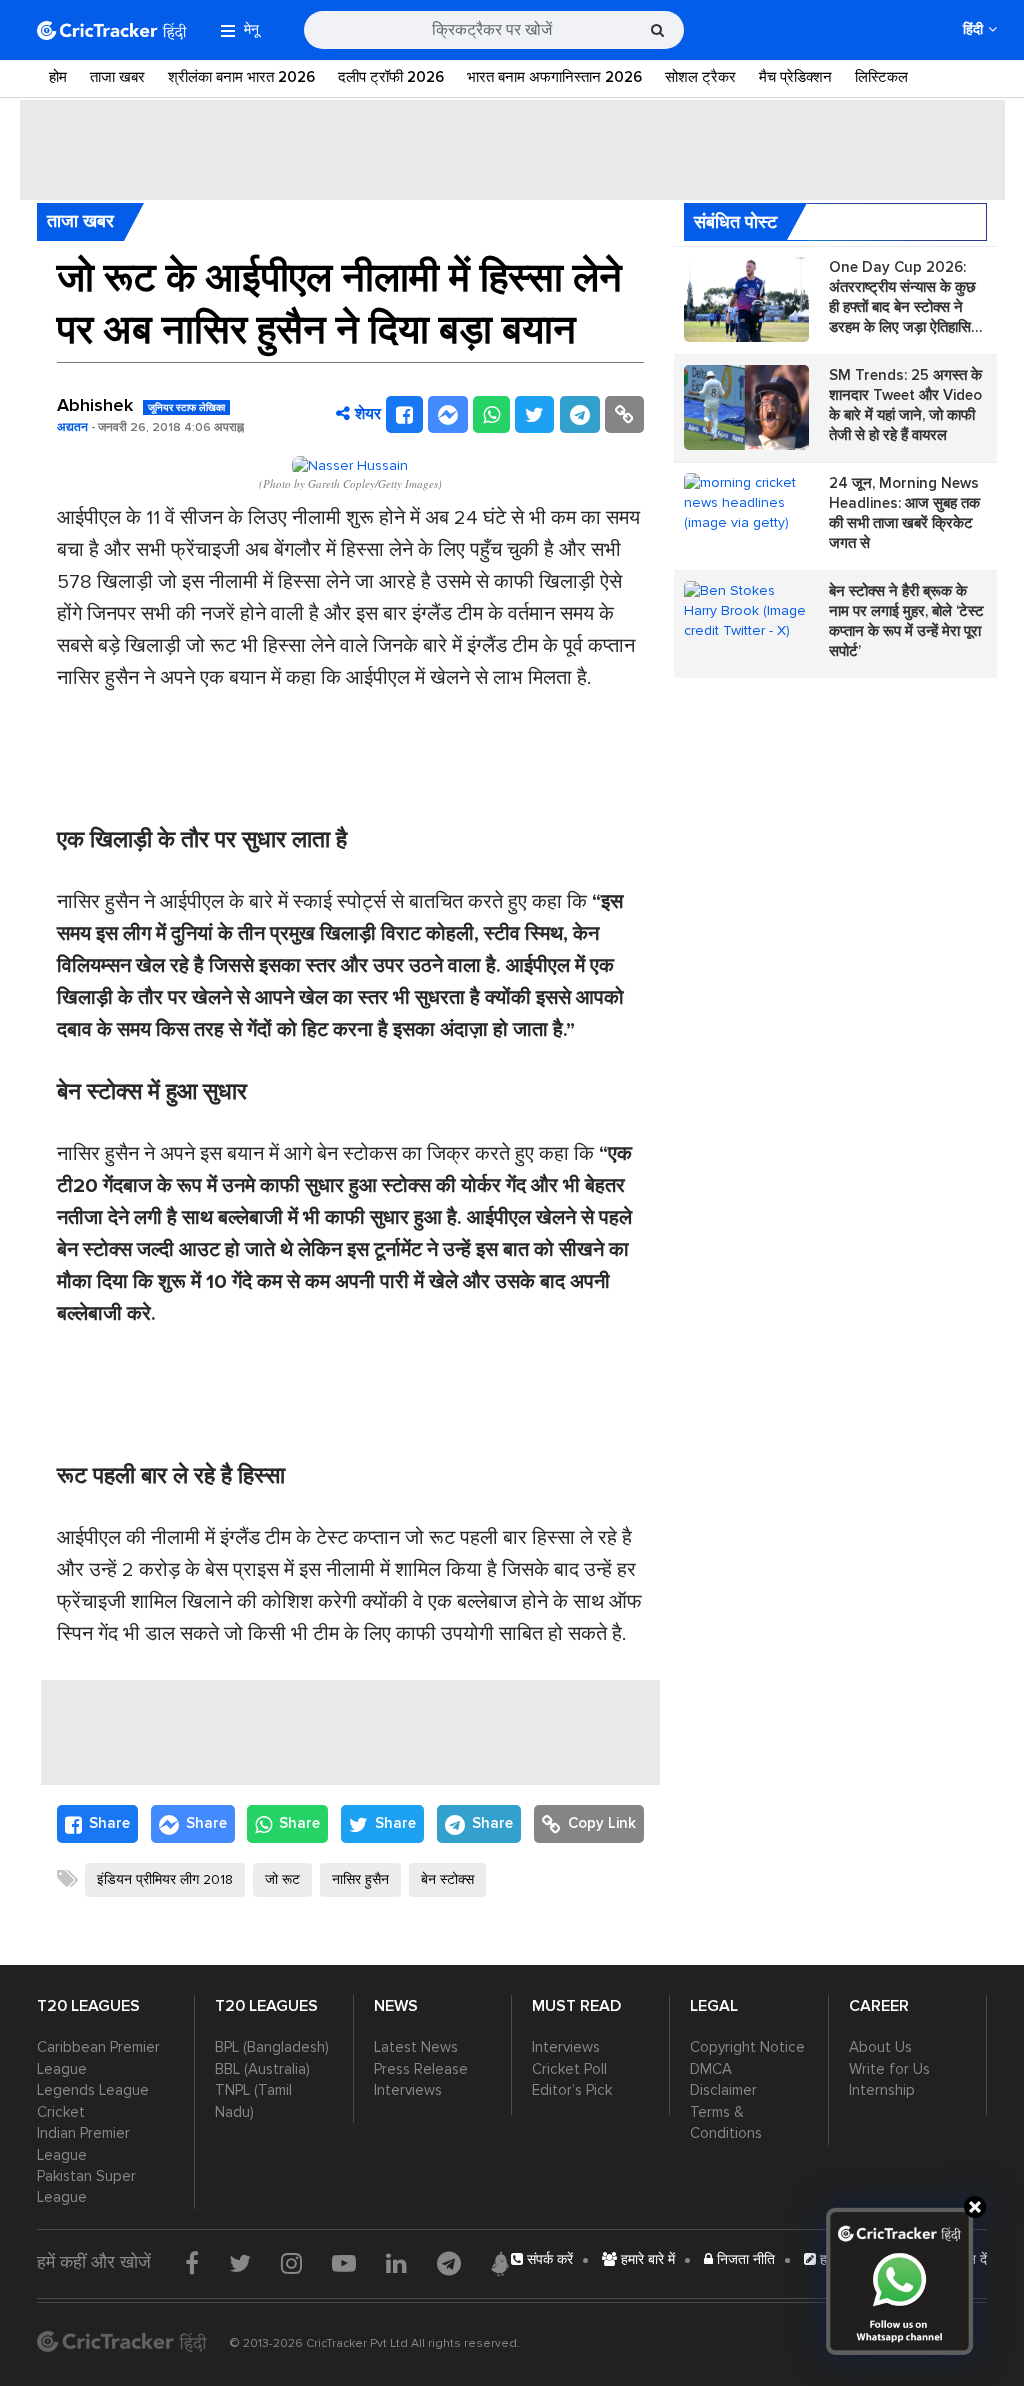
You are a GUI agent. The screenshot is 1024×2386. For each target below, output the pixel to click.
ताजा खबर (117, 77)
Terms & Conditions (726, 2122)
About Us (880, 2047)
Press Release (421, 2069)
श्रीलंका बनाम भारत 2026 (241, 77)
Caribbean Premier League (98, 2057)
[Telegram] (580, 414)
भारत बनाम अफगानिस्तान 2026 (554, 77)
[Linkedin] (396, 2263)
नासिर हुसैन (360, 1879)
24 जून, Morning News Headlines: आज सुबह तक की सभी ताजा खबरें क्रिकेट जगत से (904, 513)
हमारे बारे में (646, 2259)
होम (58, 77)
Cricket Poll (569, 2069)
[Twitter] (534, 414)
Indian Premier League (83, 2143)
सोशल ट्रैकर (700, 77)
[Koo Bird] (500, 2264)
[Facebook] (404, 414)
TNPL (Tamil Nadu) (253, 2100)
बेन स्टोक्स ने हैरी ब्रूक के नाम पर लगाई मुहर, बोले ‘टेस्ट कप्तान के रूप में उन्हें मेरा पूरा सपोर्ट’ (906, 621)
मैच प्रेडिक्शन (795, 77)
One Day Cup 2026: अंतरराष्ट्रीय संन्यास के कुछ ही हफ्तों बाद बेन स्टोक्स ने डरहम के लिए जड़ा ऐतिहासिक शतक (905, 297)
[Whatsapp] (491, 414)
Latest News (416, 2047)
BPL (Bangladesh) (272, 2047)
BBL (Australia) (262, 2069)
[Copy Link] (624, 414)
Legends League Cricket (93, 2100)
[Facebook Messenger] (448, 414)
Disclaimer (723, 2090)
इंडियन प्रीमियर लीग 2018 (165, 1879)
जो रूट (282, 1879)
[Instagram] (291, 2263)
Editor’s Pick (572, 2090)
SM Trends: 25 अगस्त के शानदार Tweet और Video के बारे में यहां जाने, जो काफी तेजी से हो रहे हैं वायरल (905, 405)
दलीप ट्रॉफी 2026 (391, 77)
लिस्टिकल (881, 77)
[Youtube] (344, 2263)
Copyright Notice (747, 2047)
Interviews (408, 2090)
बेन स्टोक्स (447, 1879)
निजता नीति (744, 2259)
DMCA (711, 2069)
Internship (882, 2090)
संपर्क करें (548, 2259)
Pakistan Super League (86, 2186)
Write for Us (889, 2069)
